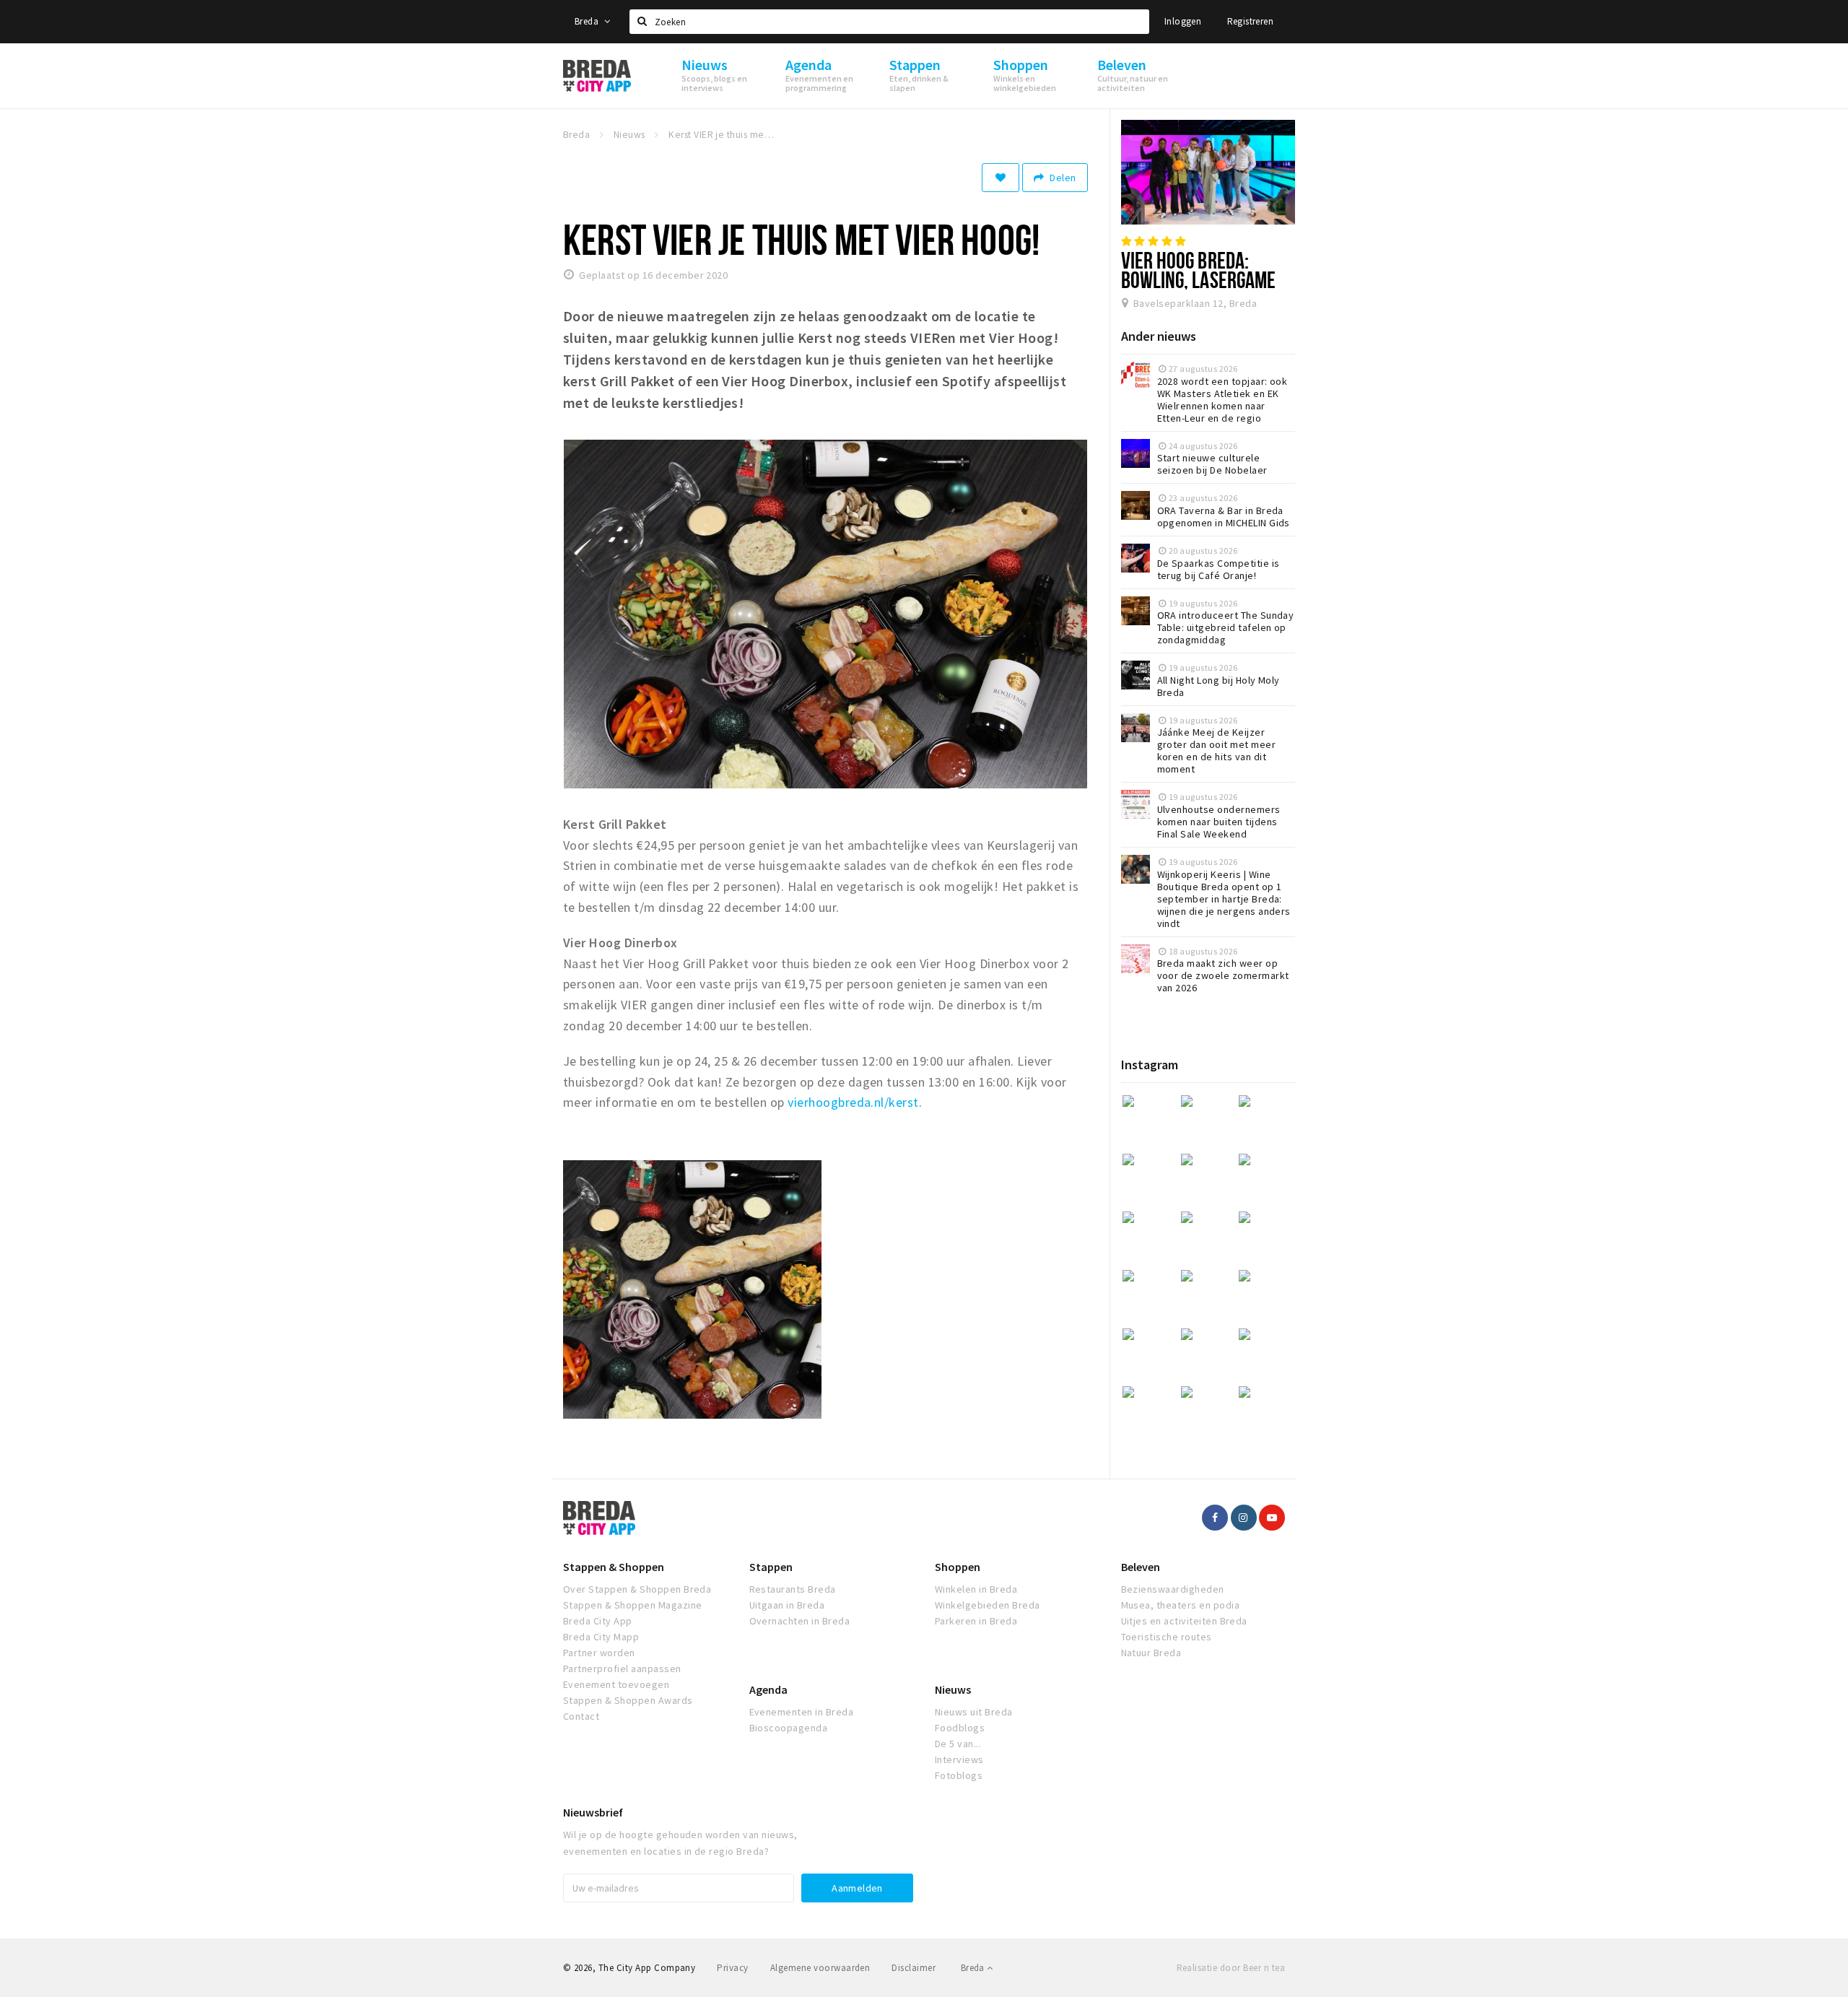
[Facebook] (1215, 1518)
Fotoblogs (959, 1775)
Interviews (959, 1759)
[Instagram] (1244, 1518)
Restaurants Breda (793, 1589)
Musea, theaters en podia (1181, 1605)
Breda (588, 21)
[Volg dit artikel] (1001, 178)
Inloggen (1183, 21)
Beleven (1141, 1567)
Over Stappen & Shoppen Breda (637, 1589)
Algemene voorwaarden (820, 1968)
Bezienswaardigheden (1173, 1589)
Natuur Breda (1151, 1653)
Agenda (768, 1689)
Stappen (771, 1567)
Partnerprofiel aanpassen (622, 1668)
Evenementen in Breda (802, 1712)
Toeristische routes (1167, 1637)
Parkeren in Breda (976, 1621)
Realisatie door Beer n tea (1231, 1968)
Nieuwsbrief (593, 1812)
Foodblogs (960, 1728)
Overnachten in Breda (800, 1621)
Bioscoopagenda (789, 1728)
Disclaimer (914, 1968)
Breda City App (598, 1621)
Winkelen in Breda (976, 1589)
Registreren (1250, 21)
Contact (581, 1716)
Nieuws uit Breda (974, 1712)
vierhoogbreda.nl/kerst (853, 1102)
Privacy (732, 1968)
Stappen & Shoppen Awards (628, 1700)
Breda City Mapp (601, 1637)
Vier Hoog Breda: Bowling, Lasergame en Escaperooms (1199, 279)
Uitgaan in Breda (787, 1605)
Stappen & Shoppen (614, 1567)
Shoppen (958, 1567)
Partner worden (599, 1653)
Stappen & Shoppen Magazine (632, 1605)
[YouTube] (1272, 1518)
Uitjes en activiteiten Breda (1184, 1621)
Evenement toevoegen (616, 1684)
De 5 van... (958, 1744)
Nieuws (953, 1689)
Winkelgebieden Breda (988, 1605)
